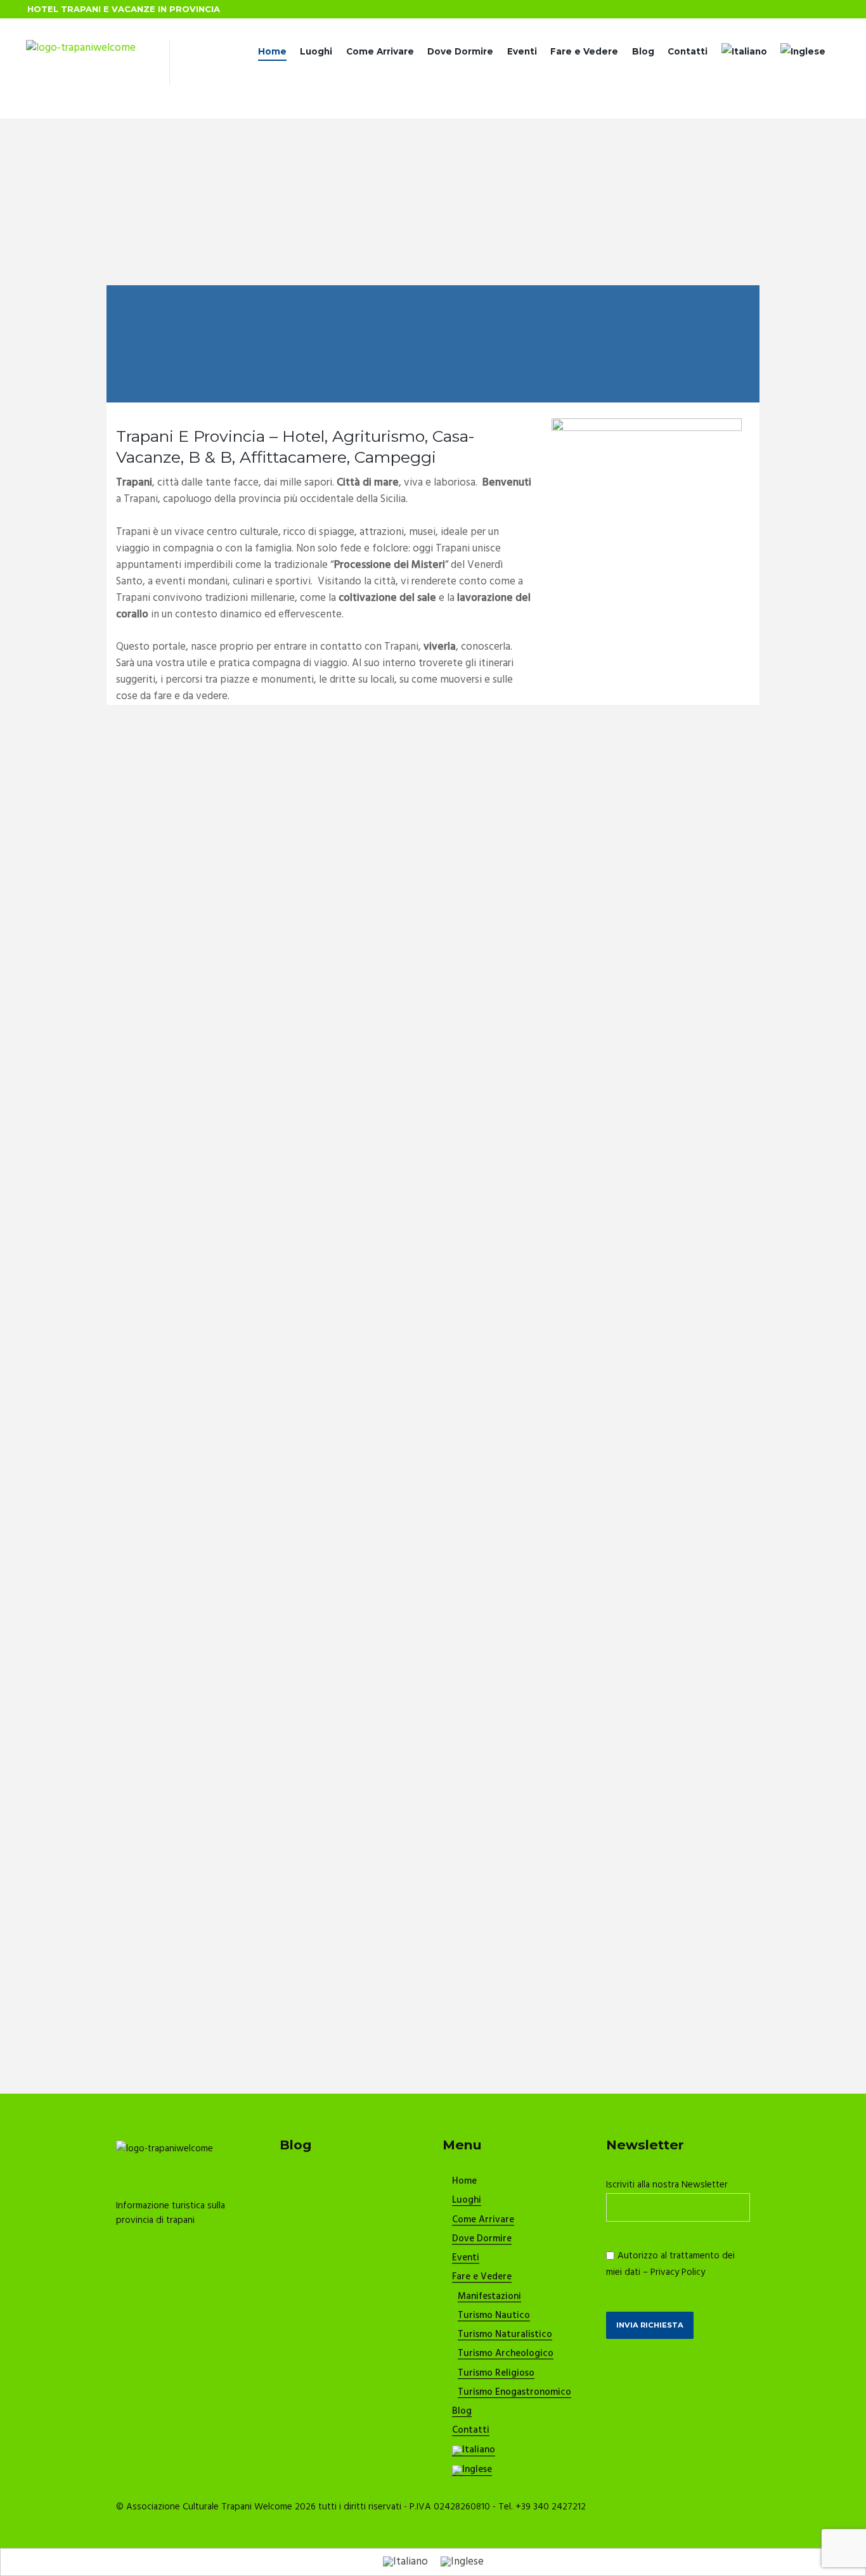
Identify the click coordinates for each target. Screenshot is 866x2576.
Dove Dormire (460, 51)
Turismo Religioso (496, 2374)
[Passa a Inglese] (803, 52)
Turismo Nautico (494, 2316)
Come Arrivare (380, 51)
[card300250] (647, 426)
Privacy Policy (678, 2272)
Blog (643, 51)
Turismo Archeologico (506, 2354)
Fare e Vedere (584, 51)
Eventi (522, 51)
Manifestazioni (489, 2297)
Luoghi (316, 51)
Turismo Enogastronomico (514, 2393)
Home (272, 51)
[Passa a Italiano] (405, 2562)
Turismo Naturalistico (505, 2335)
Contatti (688, 51)
